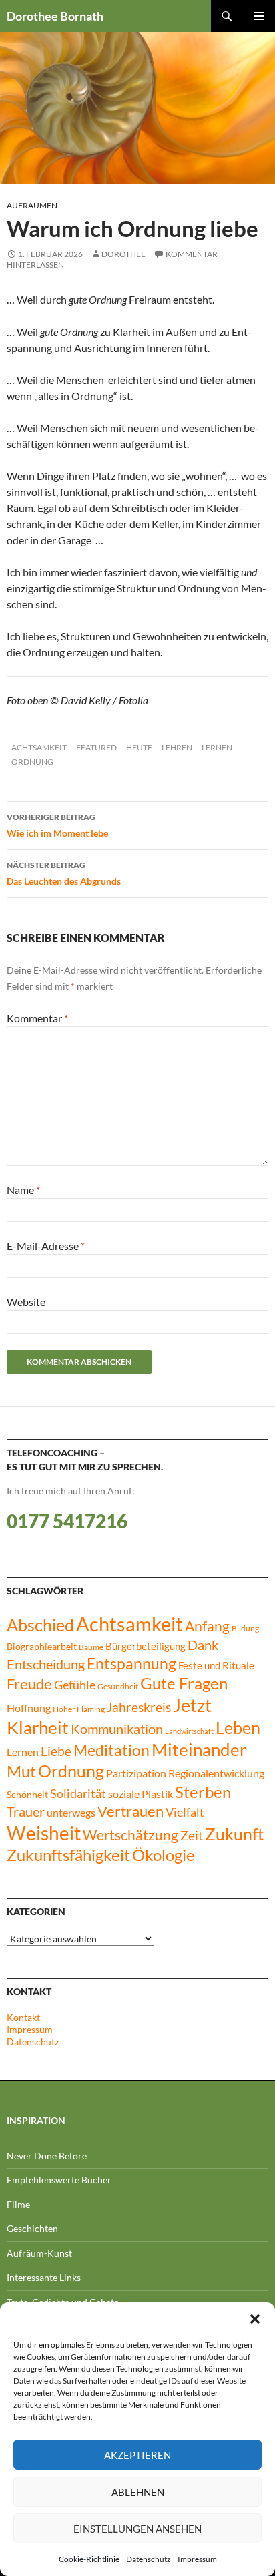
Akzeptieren (137, 2455)
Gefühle (75, 1685)
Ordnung (32, 762)
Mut (21, 1771)
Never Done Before (47, 2156)
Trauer (26, 1811)
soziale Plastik (141, 1794)
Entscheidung (46, 1664)
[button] (255, 2319)
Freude (29, 1684)
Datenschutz (149, 2559)
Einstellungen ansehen (137, 2529)
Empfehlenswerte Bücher (59, 2180)
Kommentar (37, 1018)
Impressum (197, 2559)
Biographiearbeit (42, 1647)
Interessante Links (44, 2277)
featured (96, 747)
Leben (238, 1728)
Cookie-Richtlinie (89, 2559)
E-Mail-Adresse (46, 1246)
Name (23, 1190)
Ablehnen (138, 2492)
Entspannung (131, 1663)
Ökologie (164, 1855)
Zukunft (234, 1834)
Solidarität (78, 1794)
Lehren (177, 747)
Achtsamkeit (39, 747)
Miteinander (199, 1749)
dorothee (123, 254)
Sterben (203, 1792)
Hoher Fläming (79, 1709)
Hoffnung (29, 1708)
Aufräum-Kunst (39, 2253)
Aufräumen (32, 205)
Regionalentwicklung (216, 1773)
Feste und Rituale (216, 1666)
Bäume (91, 1647)
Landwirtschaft (189, 1731)
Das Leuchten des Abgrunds (64, 873)
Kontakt (23, 2017)
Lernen (217, 747)
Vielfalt (185, 1812)
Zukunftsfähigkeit (68, 1855)
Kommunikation (117, 1729)
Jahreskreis (139, 1707)
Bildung (245, 1628)
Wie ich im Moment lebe (57, 825)
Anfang (207, 1626)
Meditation (111, 1750)
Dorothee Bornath (55, 16)
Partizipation (136, 1773)
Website (26, 1302)
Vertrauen (130, 1811)
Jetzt (192, 1705)
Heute (139, 747)
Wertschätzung (130, 1835)
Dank (203, 1645)
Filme (18, 2204)
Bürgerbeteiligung (146, 1646)
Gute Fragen (184, 1683)
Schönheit (27, 1795)
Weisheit (44, 1833)
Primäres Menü (259, 16)
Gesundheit (118, 1686)
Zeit (192, 1835)
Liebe (56, 1751)
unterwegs (71, 1812)
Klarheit (38, 1727)
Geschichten (32, 2228)
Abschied (40, 1625)
